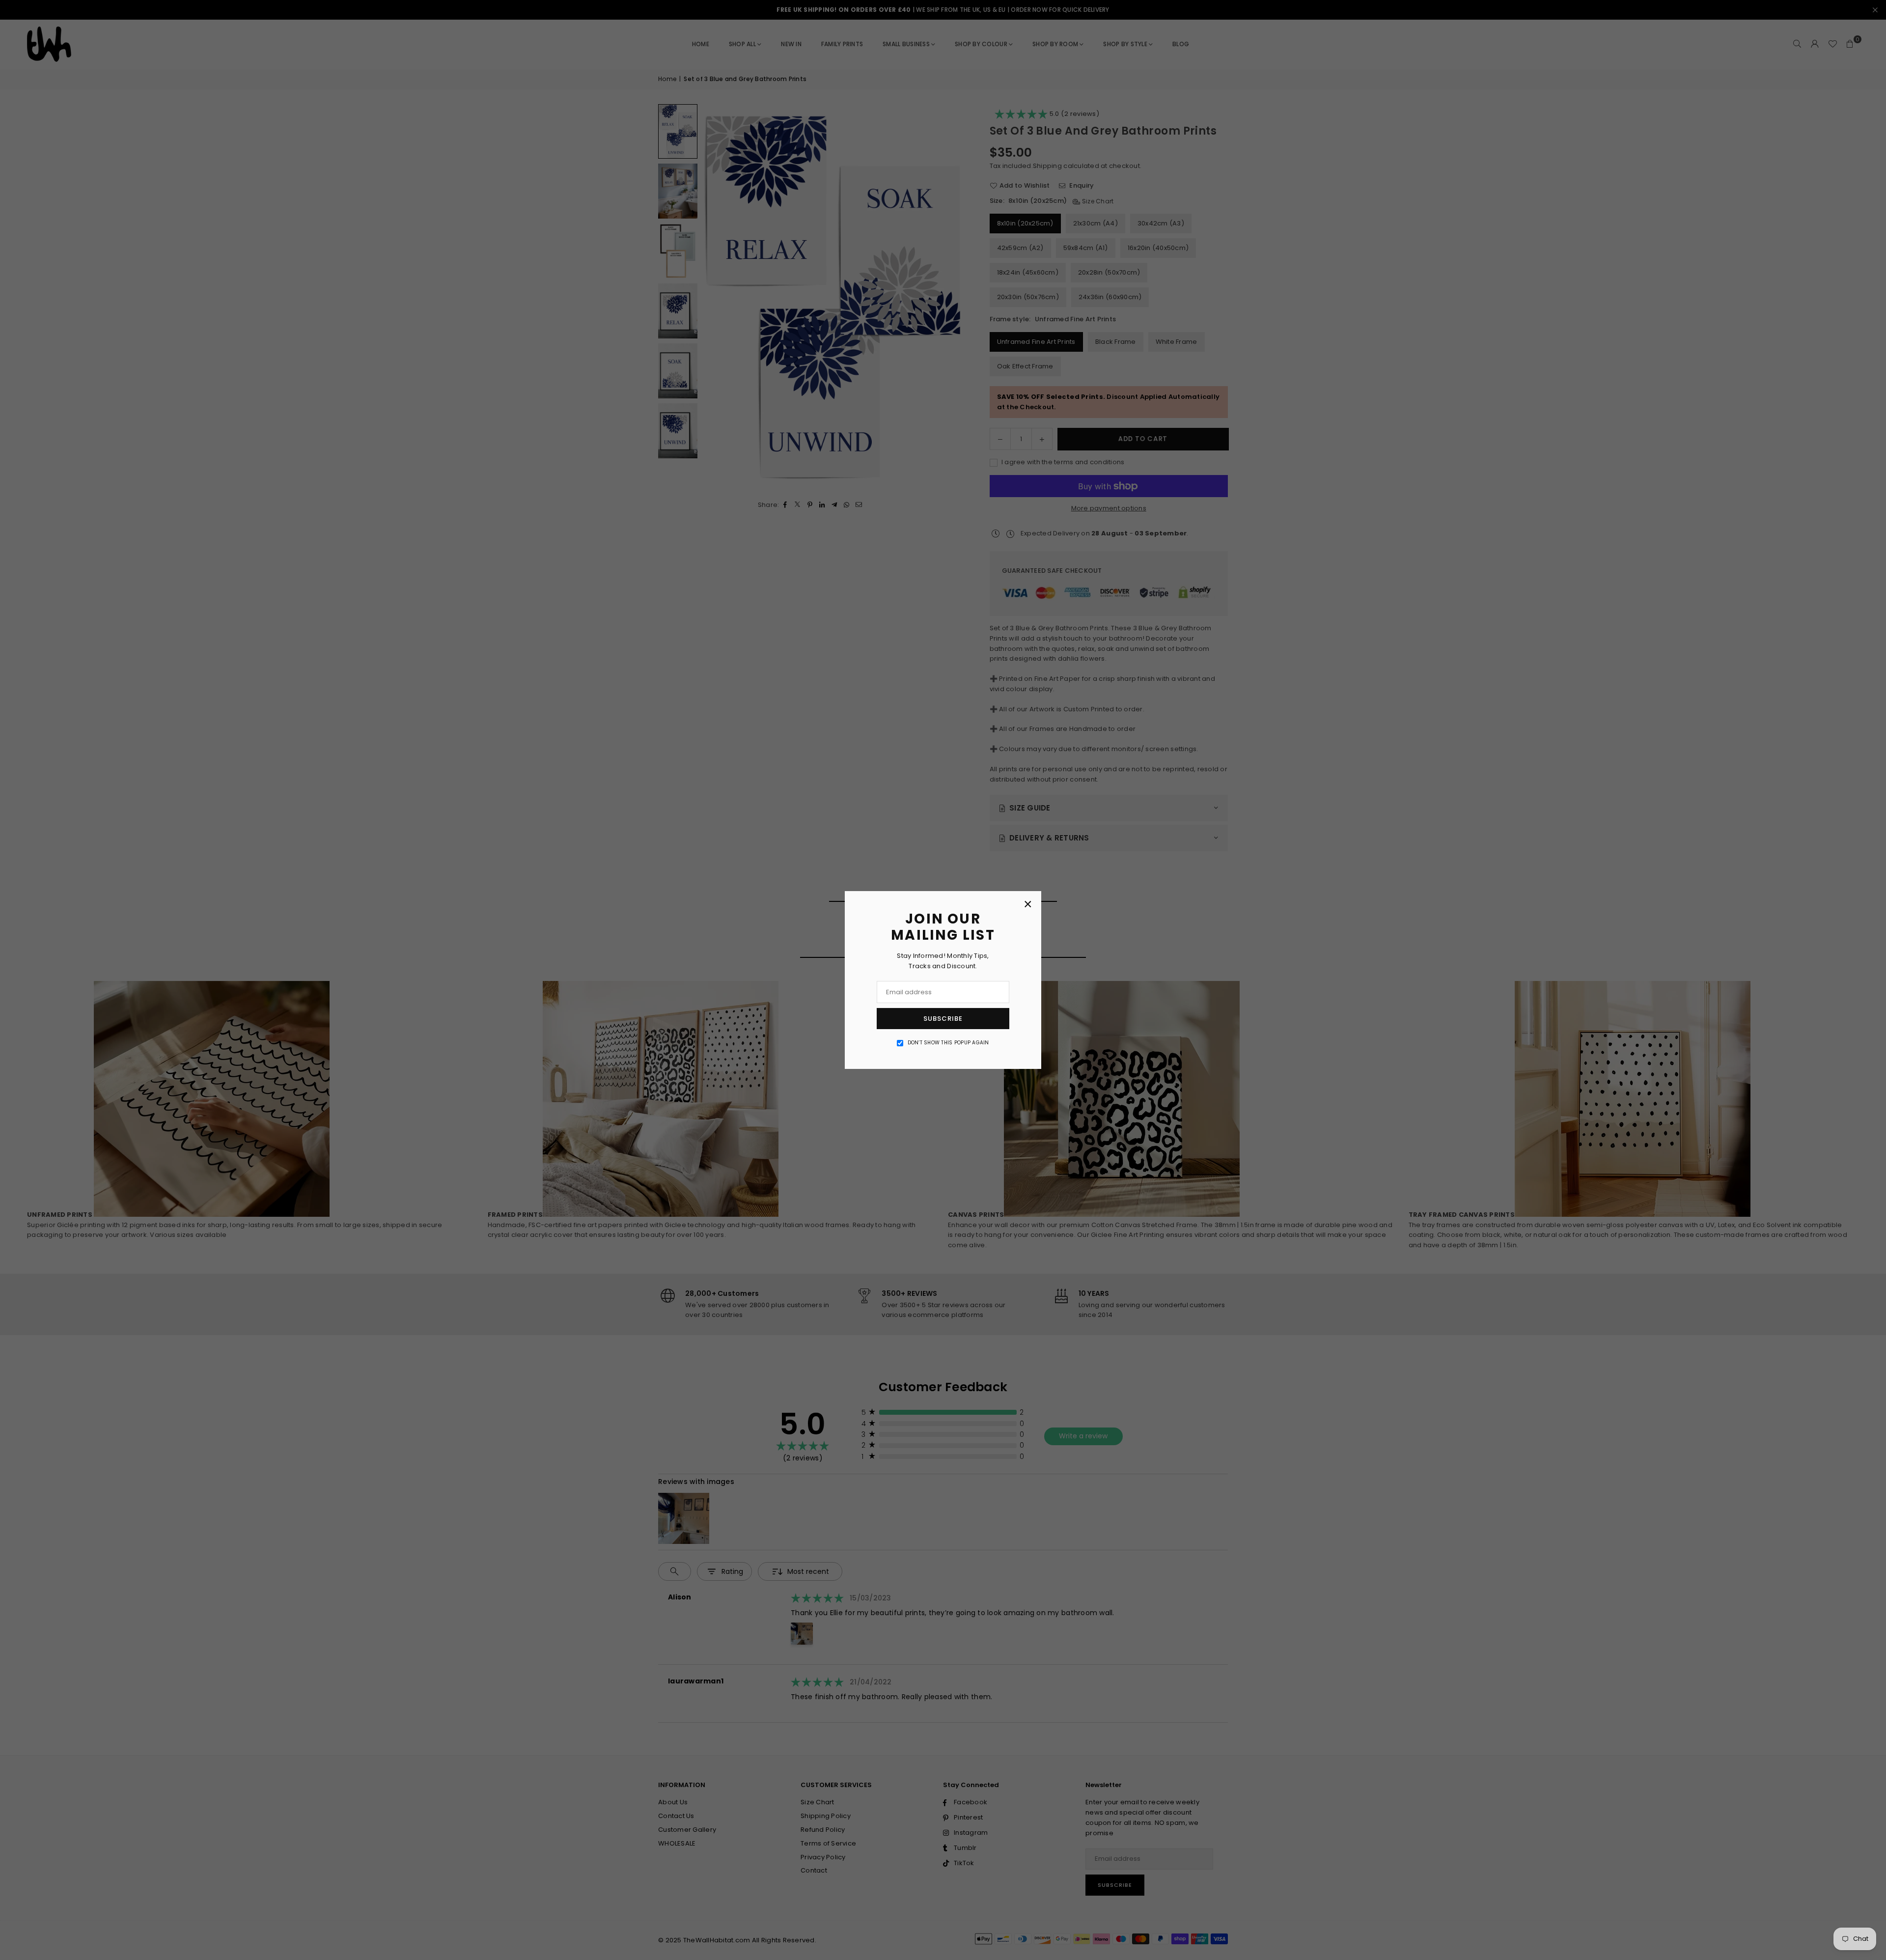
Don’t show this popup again (948, 1043)
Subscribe (943, 1019)
